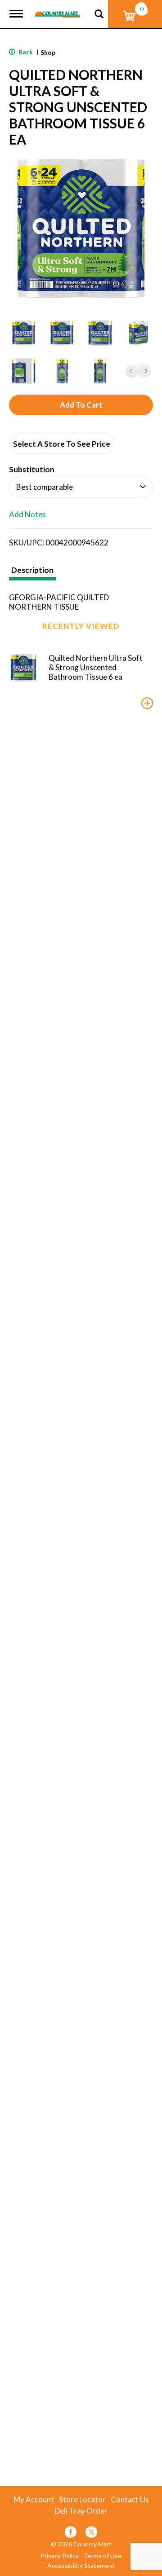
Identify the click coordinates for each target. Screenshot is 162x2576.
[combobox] (81, 487)
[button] (24, 333)
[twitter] (91, 2534)
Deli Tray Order (81, 2511)
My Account (34, 2500)
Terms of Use (103, 2556)
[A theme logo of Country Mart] (58, 9)
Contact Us (130, 2500)
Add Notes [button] (27, 515)
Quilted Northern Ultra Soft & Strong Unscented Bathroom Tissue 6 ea (96, 667)
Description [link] (32, 570)
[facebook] (71, 2534)
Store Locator (82, 2500)
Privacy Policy (60, 2556)
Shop (48, 52)
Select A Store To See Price (62, 444)
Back (25, 52)
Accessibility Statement (81, 2566)
